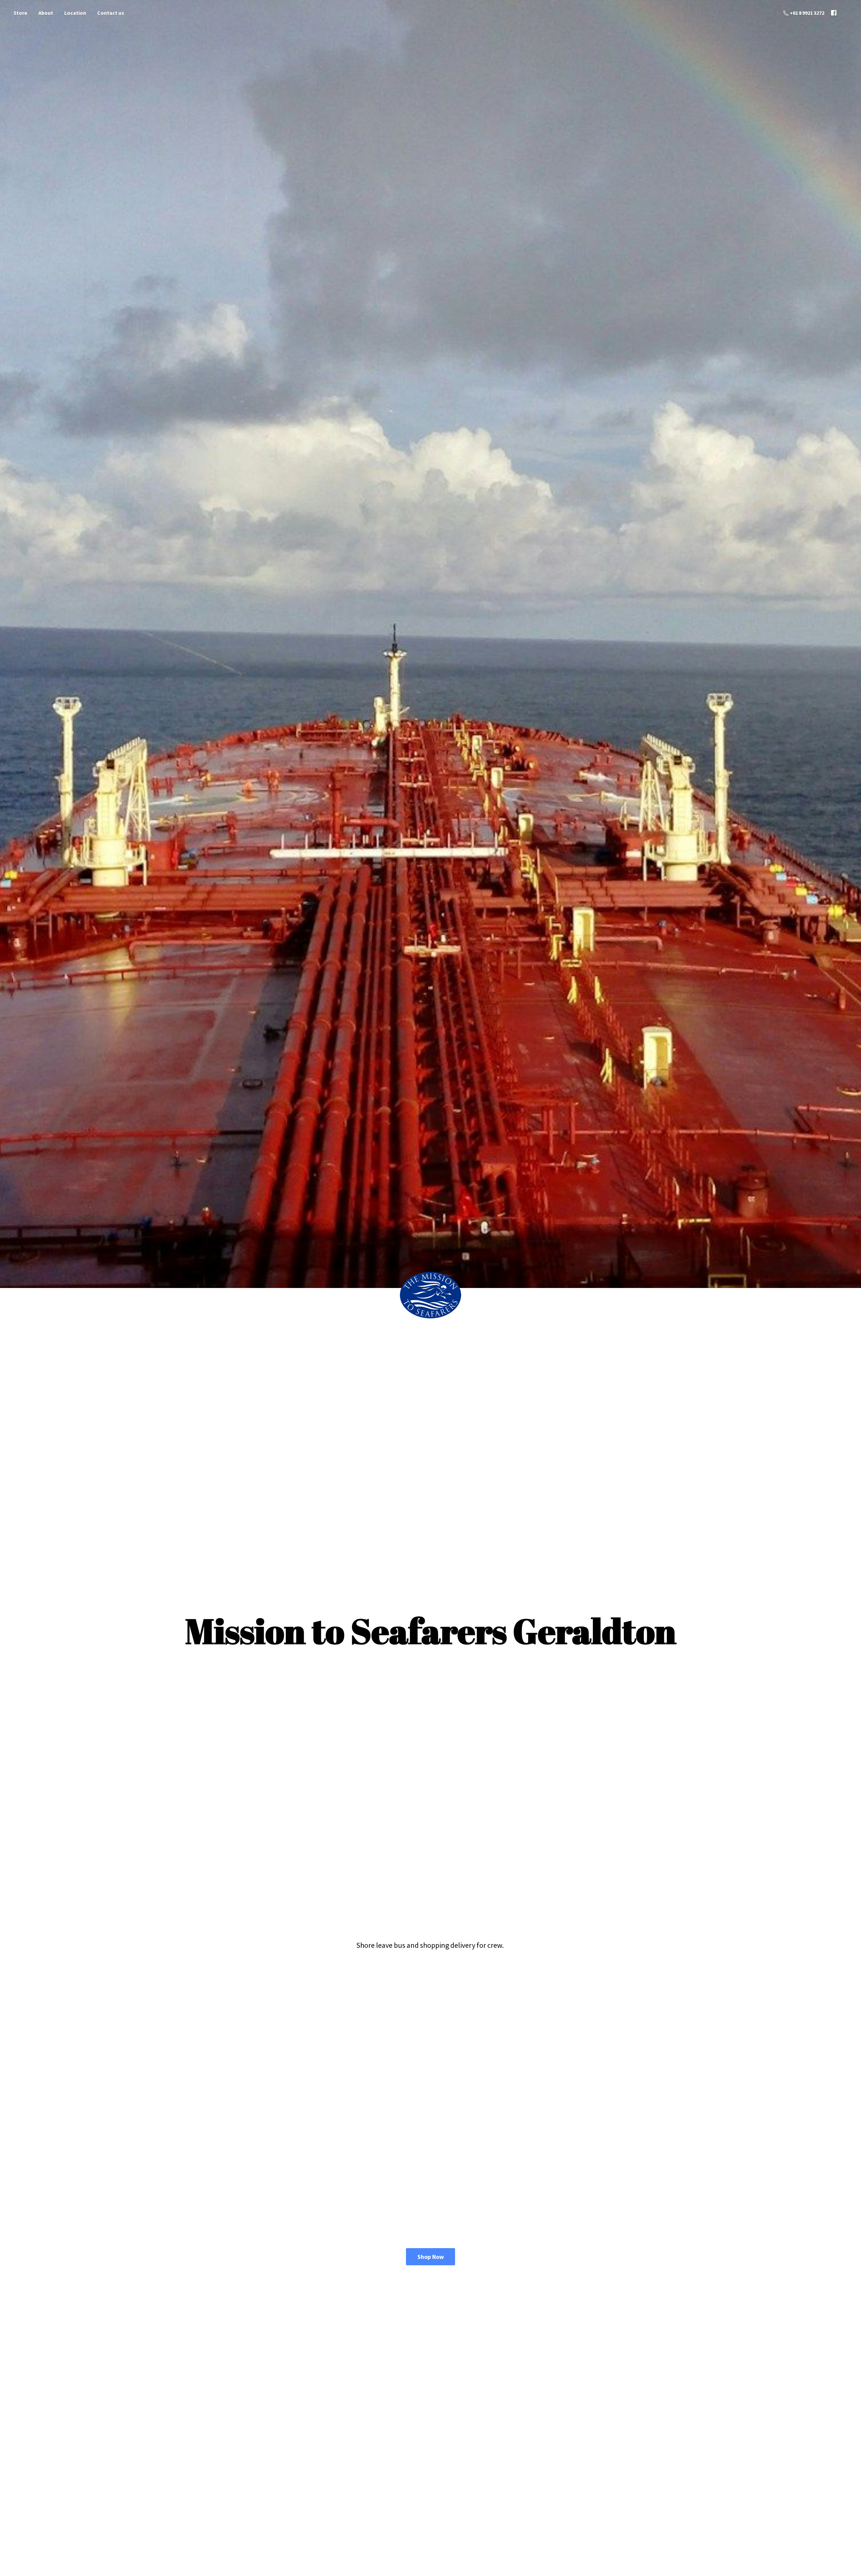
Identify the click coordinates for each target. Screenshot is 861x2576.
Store (20, 13)
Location (75, 13)
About (46, 13)
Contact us (111, 13)
